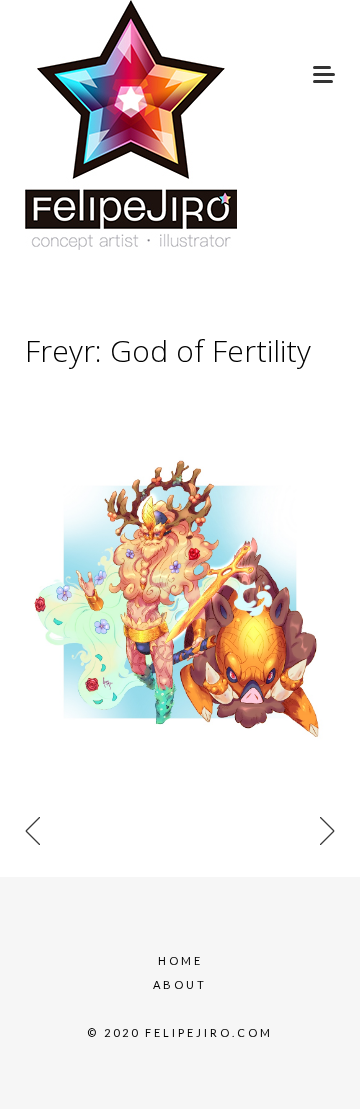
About (180, 984)
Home (180, 960)
